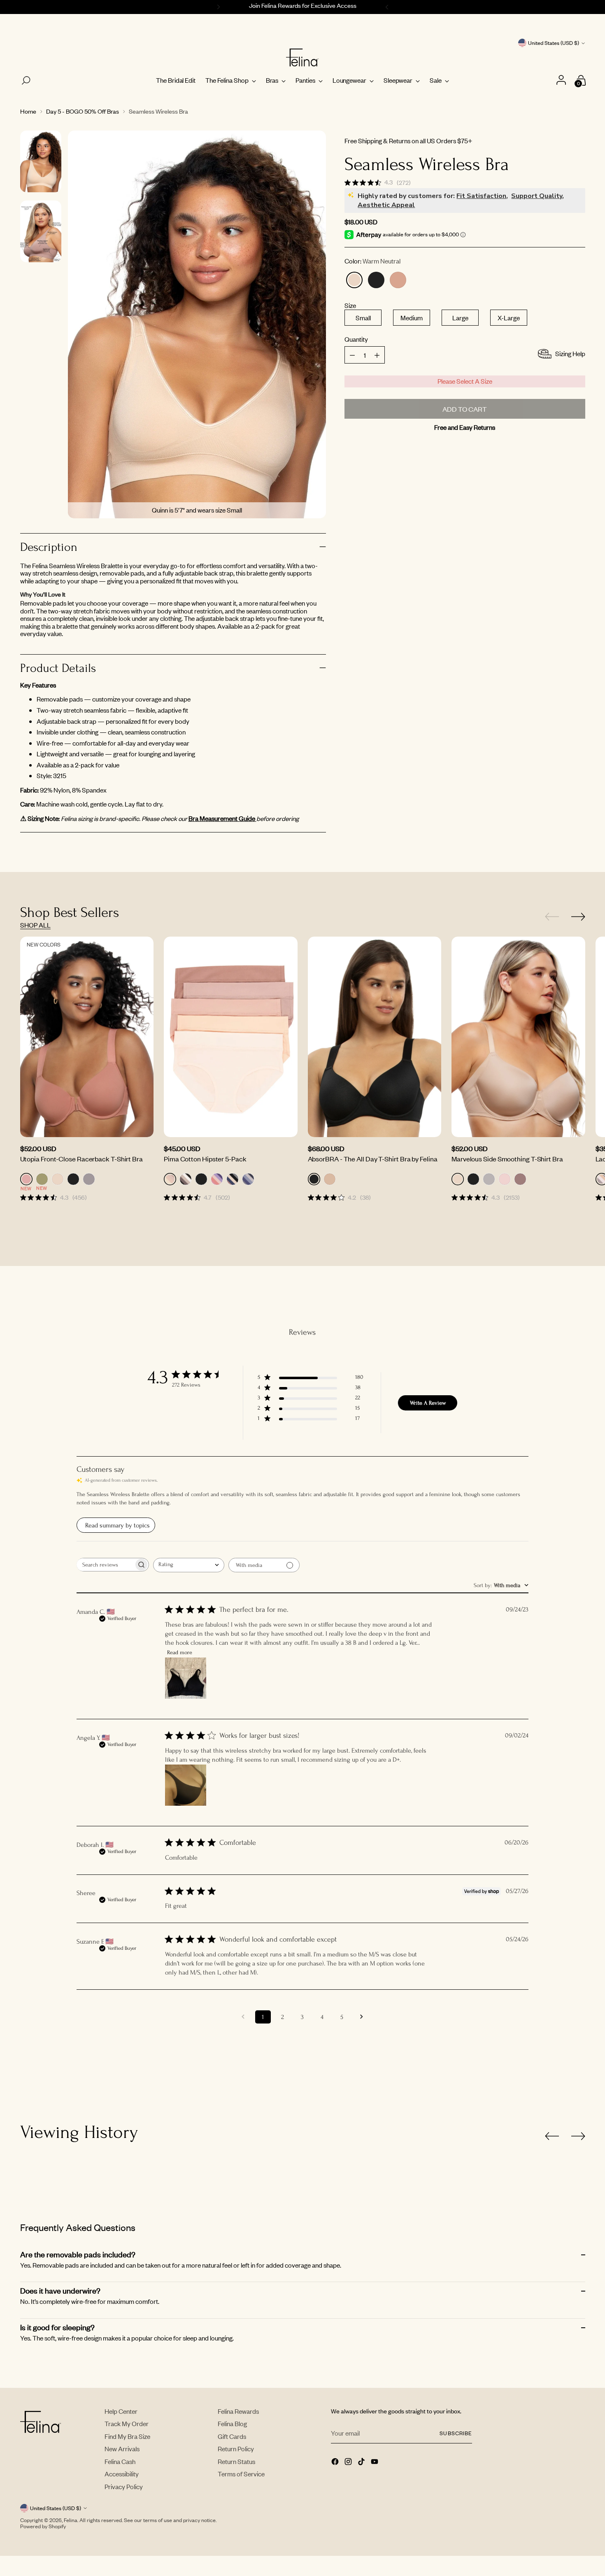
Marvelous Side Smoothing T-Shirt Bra (507, 1159)
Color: (372, 261)
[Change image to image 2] (41, 231)
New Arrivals (122, 2449)
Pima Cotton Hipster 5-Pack (205, 1159)
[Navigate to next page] (362, 2017)
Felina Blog (232, 2423)
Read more (180, 1652)
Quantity (356, 339)
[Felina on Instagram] (349, 2462)
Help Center (121, 2411)
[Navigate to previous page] (243, 2017)
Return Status (236, 2461)
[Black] (376, 280)
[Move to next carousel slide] (578, 916)
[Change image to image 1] (41, 161)
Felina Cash (120, 2461)
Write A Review (428, 1403)
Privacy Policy (124, 2486)
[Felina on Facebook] (336, 2462)
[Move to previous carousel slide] (552, 917)
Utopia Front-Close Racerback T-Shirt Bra (81, 1159)
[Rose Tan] (398, 280)
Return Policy (236, 2449)
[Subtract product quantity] (377, 355)
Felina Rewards (238, 2411)
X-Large (509, 318)
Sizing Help (570, 353)
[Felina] (302, 58)
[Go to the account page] (562, 80)
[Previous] (217, 7)
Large (460, 318)
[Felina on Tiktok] (362, 2462)
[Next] (388, 7)
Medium (412, 318)
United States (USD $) (554, 43)
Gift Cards (232, 2436)
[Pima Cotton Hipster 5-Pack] (231, 1037)
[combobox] (189, 1565)
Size (350, 306)
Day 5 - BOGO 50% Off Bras (83, 111)
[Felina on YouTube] (375, 2462)
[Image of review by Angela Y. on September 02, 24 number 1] (186, 1785)
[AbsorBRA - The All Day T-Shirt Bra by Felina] (375, 1037)
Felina (71, 2520)
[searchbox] (105, 1565)
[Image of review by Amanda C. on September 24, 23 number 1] (186, 1678)
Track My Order (127, 2423)
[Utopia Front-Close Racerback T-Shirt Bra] (87, 1037)
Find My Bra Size (127, 2436)
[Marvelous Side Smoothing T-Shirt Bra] (518, 1037)
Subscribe (456, 2433)
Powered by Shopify (43, 2526)
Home (28, 111)
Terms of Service (241, 2474)
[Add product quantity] (352, 355)
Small (363, 318)
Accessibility (122, 2474)
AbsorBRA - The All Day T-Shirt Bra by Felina (373, 1159)
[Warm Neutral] (354, 280)
